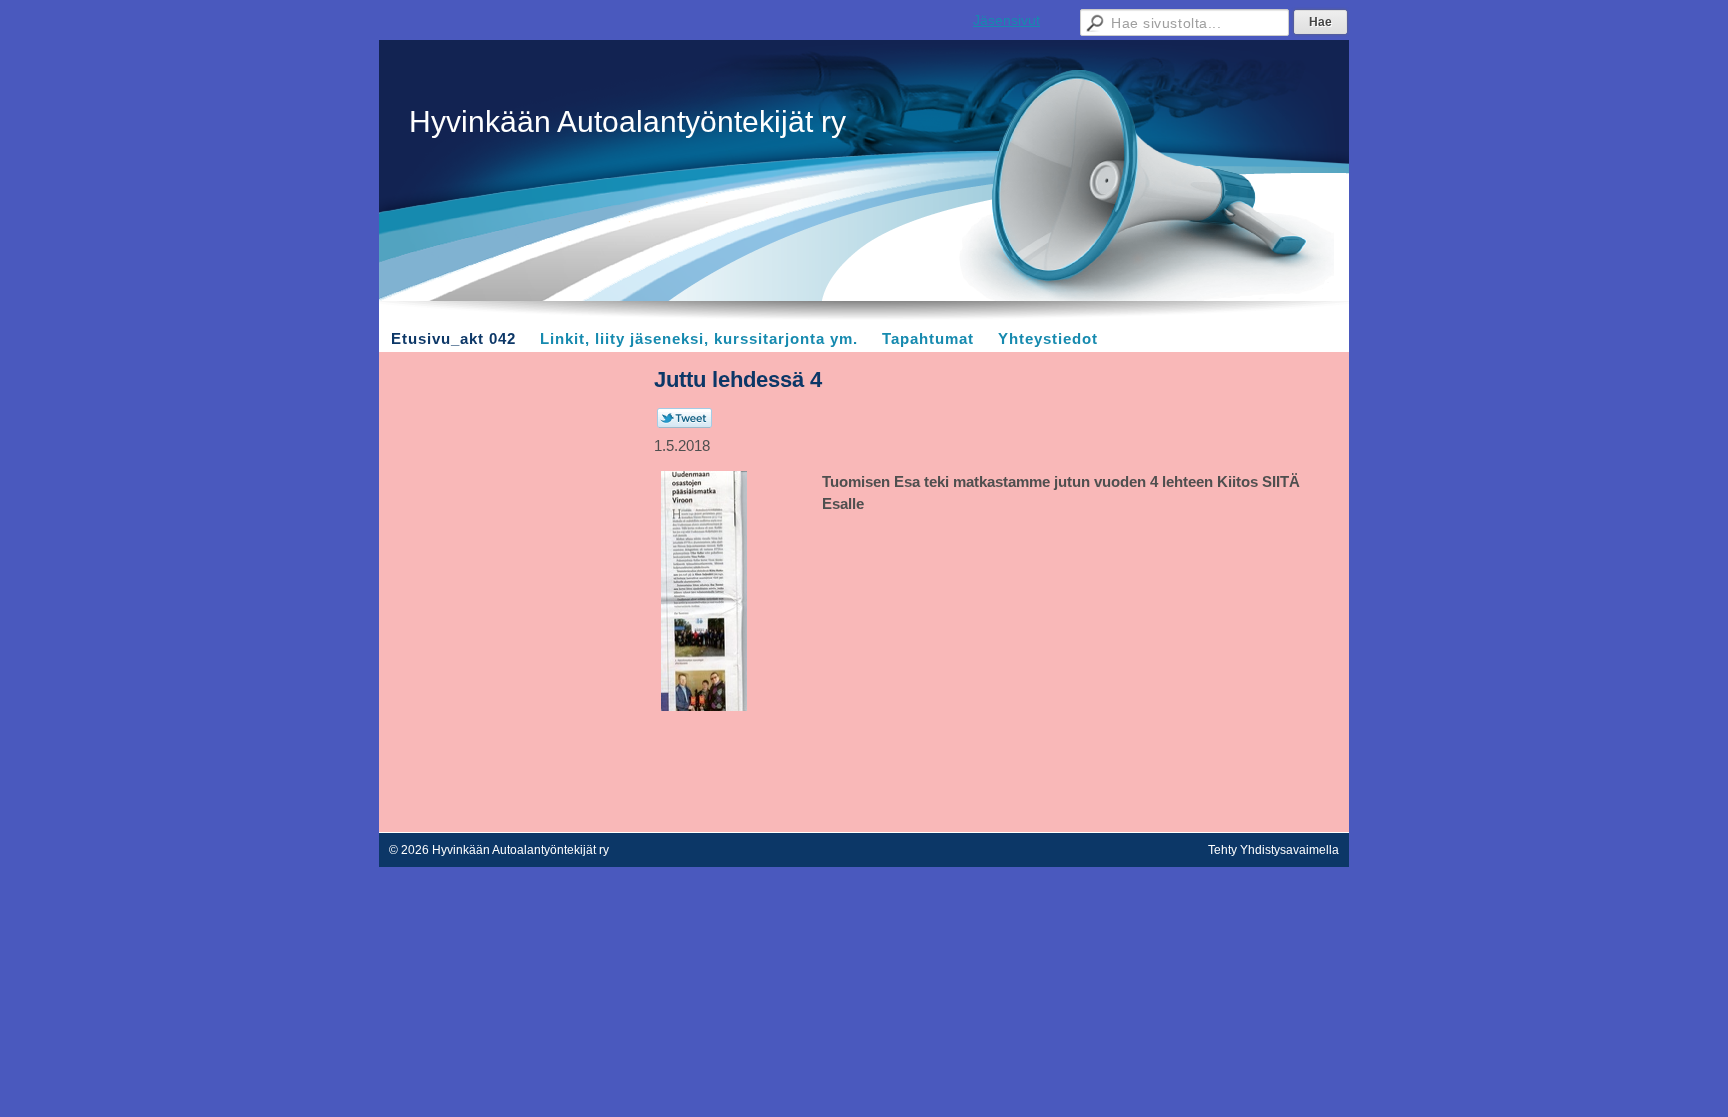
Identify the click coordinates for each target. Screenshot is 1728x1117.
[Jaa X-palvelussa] (684, 424)
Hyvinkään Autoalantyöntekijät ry (627, 121)
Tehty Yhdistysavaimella (1273, 850)
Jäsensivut (1006, 20)
